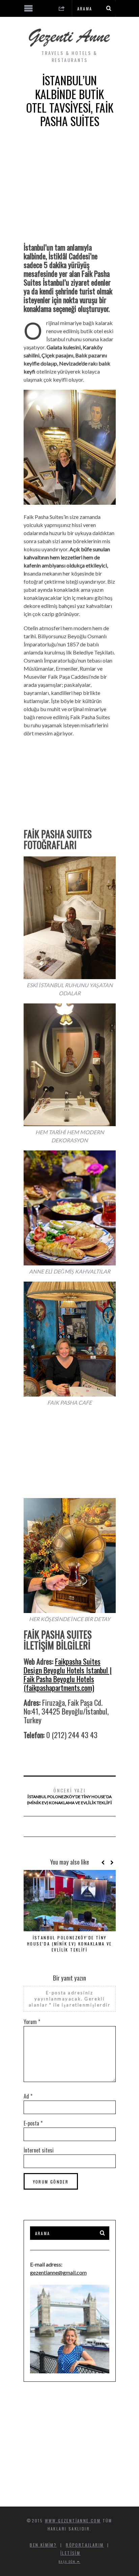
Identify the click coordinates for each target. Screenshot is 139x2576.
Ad (28, 2096)
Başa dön (68, 2562)
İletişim (70, 2553)
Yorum (32, 2022)
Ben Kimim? (43, 2545)
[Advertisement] (70, 191)
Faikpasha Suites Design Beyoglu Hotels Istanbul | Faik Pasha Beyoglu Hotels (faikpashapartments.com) (68, 1674)
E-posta (33, 2123)
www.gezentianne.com (73, 2521)
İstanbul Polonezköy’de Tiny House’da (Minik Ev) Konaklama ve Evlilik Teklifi (69, 1796)
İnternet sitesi (39, 2150)
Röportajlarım (85, 2545)
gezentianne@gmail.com (58, 2272)
